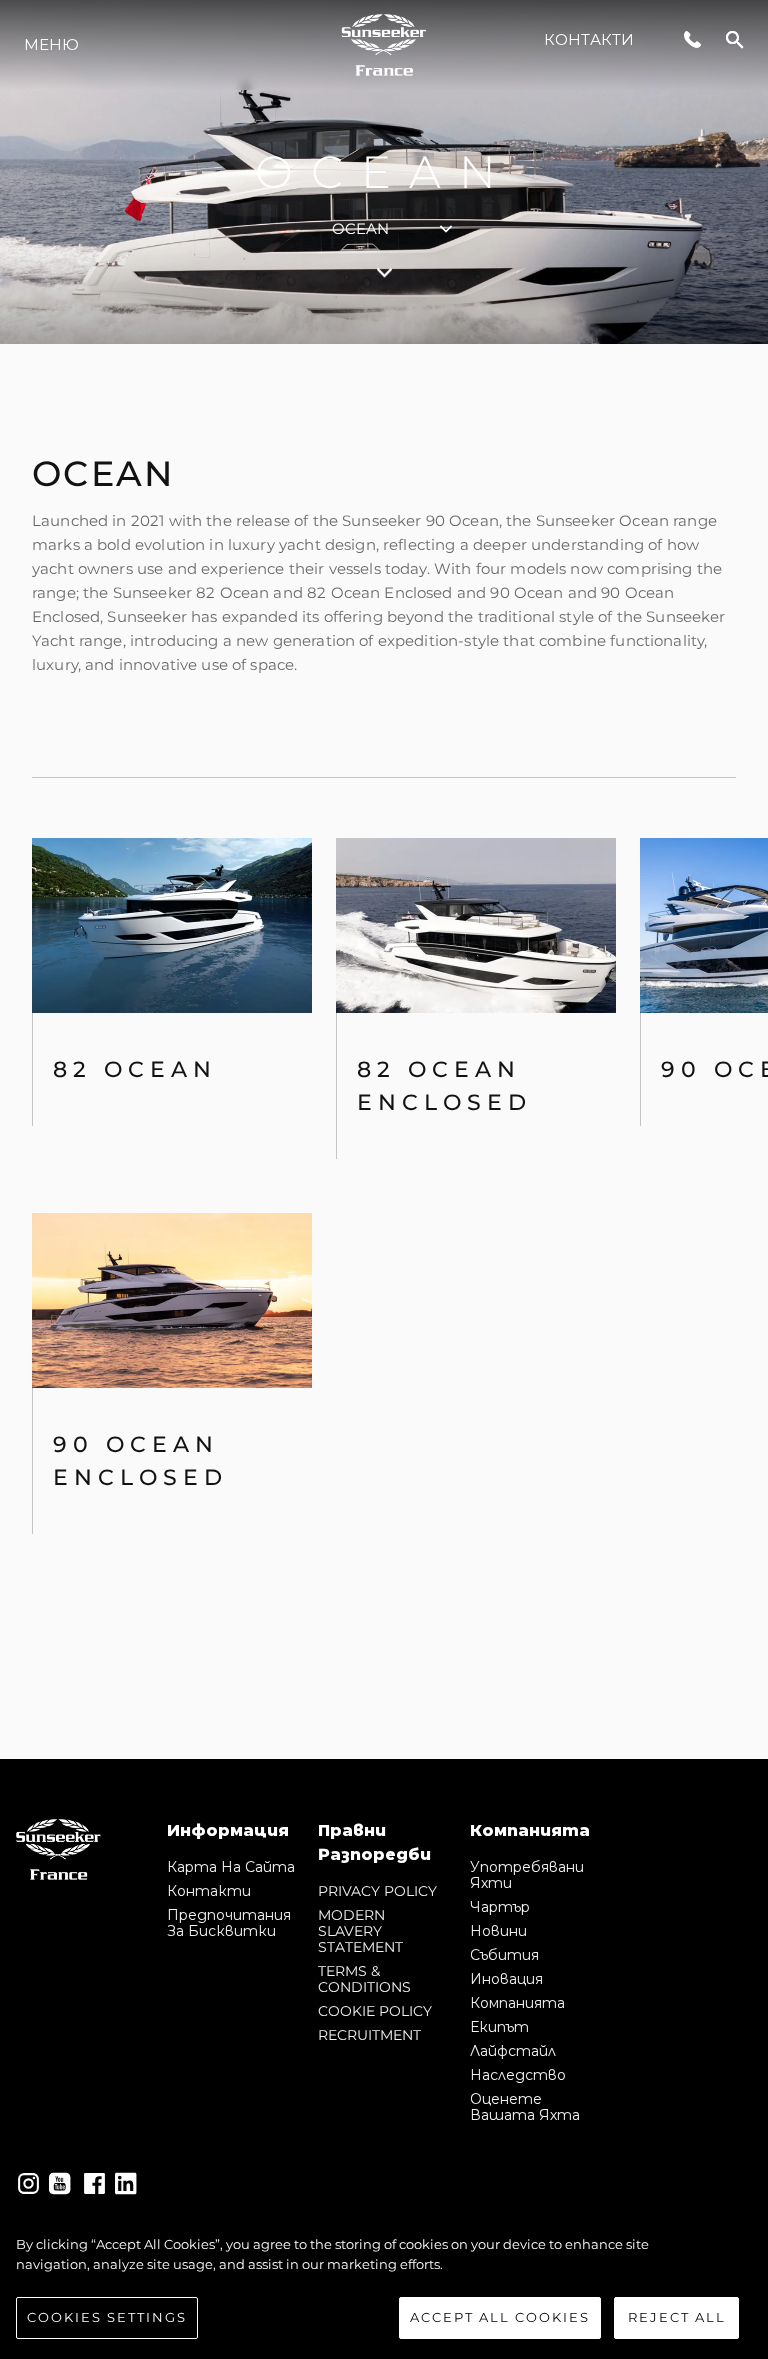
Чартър (500, 1907)
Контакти (589, 39)
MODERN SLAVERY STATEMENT (360, 1931)
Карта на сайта (231, 1867)
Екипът (499, 2027)
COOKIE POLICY (375, 2011)
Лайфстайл (513, 2051)
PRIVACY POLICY (377, 1891)
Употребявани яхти (527, 1875)
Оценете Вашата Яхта (525, 2107)
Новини (498, 1931)
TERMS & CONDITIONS (364, 1979)
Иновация (506, 1979)
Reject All (677, 2317)
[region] (384, 2287)
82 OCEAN (135, 1069)
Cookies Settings (107, 2317)
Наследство (518, 2075)
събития (504, 1955)
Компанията (517, 2003)
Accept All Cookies (500, 2317)
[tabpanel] (384, 1051)
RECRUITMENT (369, 2035)
